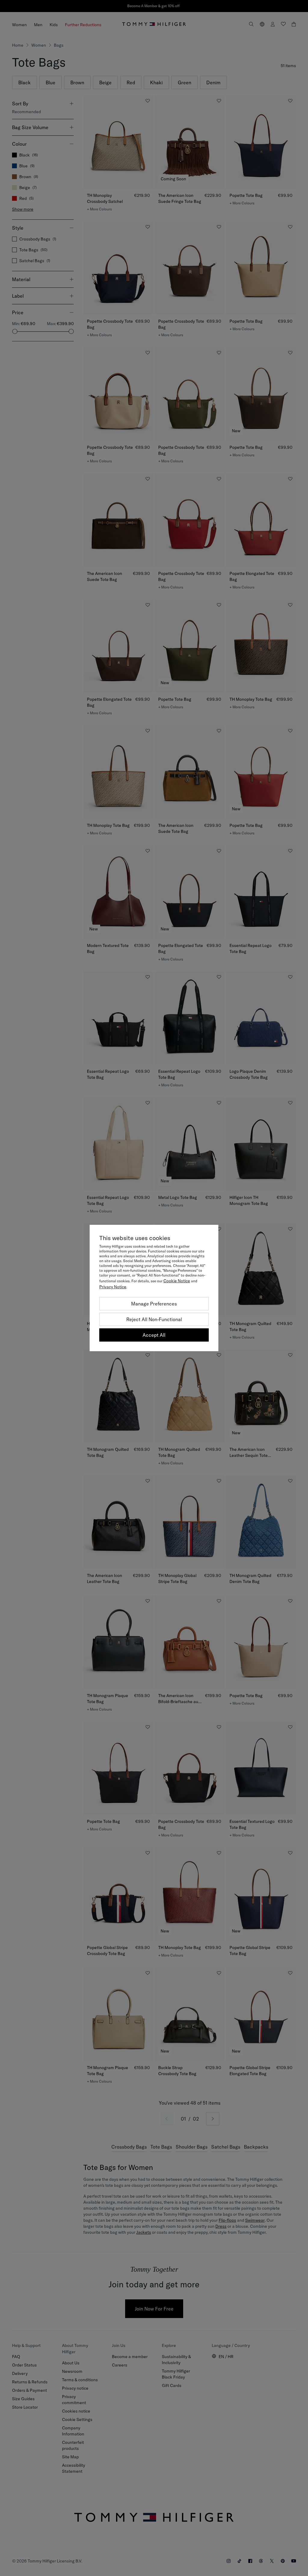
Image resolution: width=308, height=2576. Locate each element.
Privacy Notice (113, 1287)
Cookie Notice (177, 1281)
